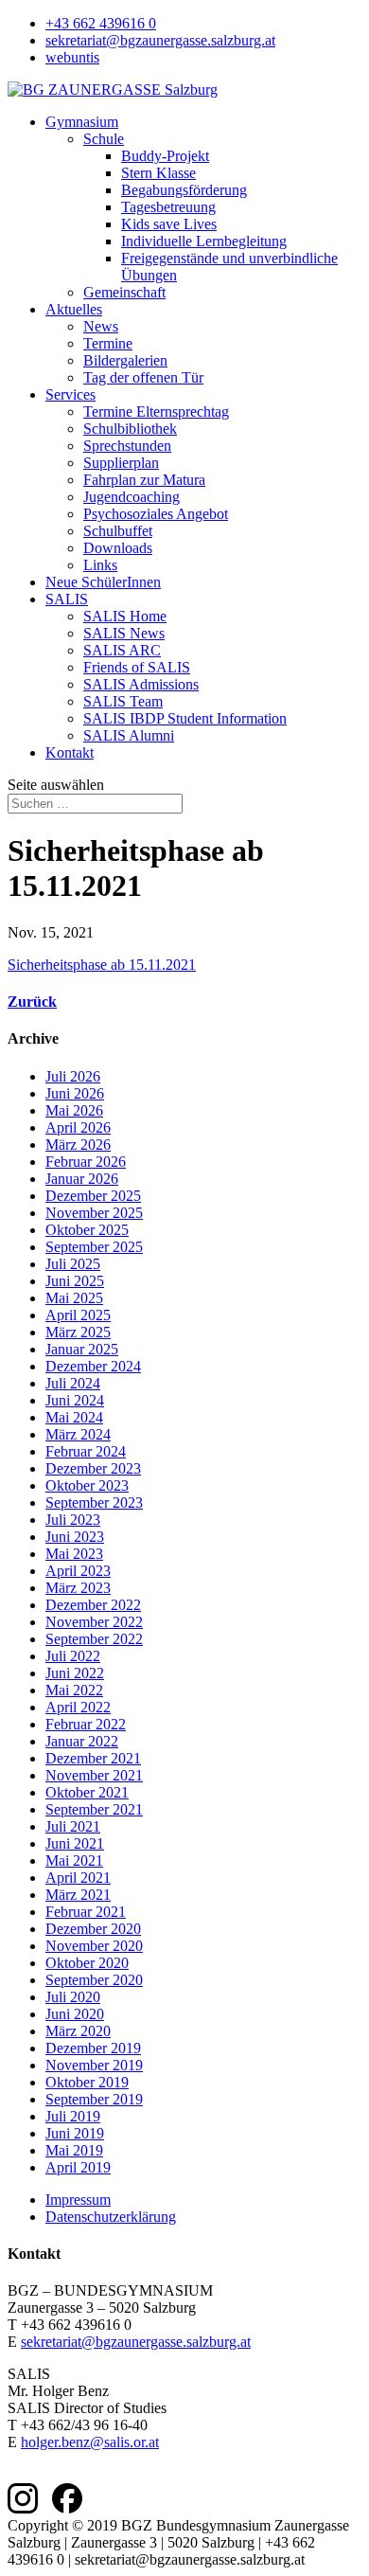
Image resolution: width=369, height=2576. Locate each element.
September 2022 (94, 1639)
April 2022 (78, 1707)
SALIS (67, 599)
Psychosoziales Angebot (156, 514)
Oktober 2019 (87, 2082)
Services (70, 394)
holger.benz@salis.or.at (90, 2442)
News (101, 326)
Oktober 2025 (87, 1230)
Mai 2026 (74, 1110)
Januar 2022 (82, 1741)
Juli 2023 (73, 1520)
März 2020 (78, 2031)
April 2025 (78, 1315)
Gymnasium (82, 122)
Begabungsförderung (184, 190)
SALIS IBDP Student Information (185, 718)
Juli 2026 (73, 1076)
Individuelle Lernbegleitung (204, 241)
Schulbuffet (118, 531)
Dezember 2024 (93, 1366)
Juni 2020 (75, 2014)
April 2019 (78, 2167)
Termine (108, 343)
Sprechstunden (127, 446)
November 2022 (94, 1622)
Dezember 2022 (93, 1605)
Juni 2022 (75, 1673)
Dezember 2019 (93, 2048)
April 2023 (78, 1571)
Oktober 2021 (87, 1792)
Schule (104, 139)
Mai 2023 (74, 1554)
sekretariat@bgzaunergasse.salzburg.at (160, 40)
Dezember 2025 (93, 1196)
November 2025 (94, 1213)
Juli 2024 (73, 1383)
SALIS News (124, 633)
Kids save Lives (169, 224)
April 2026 (78, 1127)
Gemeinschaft (124, 292)
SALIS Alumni (129, 735)
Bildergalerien (125, 360)
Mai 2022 (74, 1690)
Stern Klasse (158, 173)
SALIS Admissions (141, 684)
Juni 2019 (75, 2133)
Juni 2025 (75, 1281)
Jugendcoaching (132, 497)
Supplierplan (121, 463)
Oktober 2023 (87, 1485)
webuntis (72, 57)
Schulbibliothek (130, 429)
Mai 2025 (74, 1298)
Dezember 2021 (93, 1758)
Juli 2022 (73, 1656)
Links (100, 565)
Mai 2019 (74, 2150)
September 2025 (94, 1247)
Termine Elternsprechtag (156, 411)
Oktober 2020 (87, 1963)
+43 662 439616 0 (101, 23)
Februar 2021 (86, 1912)
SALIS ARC (122, 650)
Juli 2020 (73, 1997)
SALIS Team (123, 701)
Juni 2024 (75, 1400)
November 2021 (94, 1775)
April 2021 (78, 1878)
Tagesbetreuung (168, 207)
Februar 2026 (86, 1162)
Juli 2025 (73, 1264)
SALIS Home (125, 616)
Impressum (78, 2200)
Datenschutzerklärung (111, 2217)
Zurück (32, 1002)
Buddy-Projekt (165, 156)
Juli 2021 (73, 1826)
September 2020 (94, 1980)
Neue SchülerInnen (103, 582)
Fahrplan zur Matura (144, 480)
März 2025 (78, 1332)
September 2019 (94, 2099)
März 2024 (78, 1434)
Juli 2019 (73, 2116)
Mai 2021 (74, 1860)
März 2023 (78, 1588)
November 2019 (94, 2065)
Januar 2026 (82, 1179)
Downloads (118, 548)
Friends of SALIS (137, 667)
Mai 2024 (74, 1417)
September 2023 (94, 1503)
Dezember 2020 (93, 1929)
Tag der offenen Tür (143, 377)
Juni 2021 (75, 1843)
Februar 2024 (86, 1451)
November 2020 (94, 1946)
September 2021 (94, 1809)
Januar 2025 (82, 1349)
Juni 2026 (75, 1093)
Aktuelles (74, 309)
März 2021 (78, 1895)
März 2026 (78, 1145)
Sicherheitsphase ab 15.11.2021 (102, 965)
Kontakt (70, 752)
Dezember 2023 (93, 1468)
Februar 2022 (86, 1724)
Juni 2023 (75, 1537)
